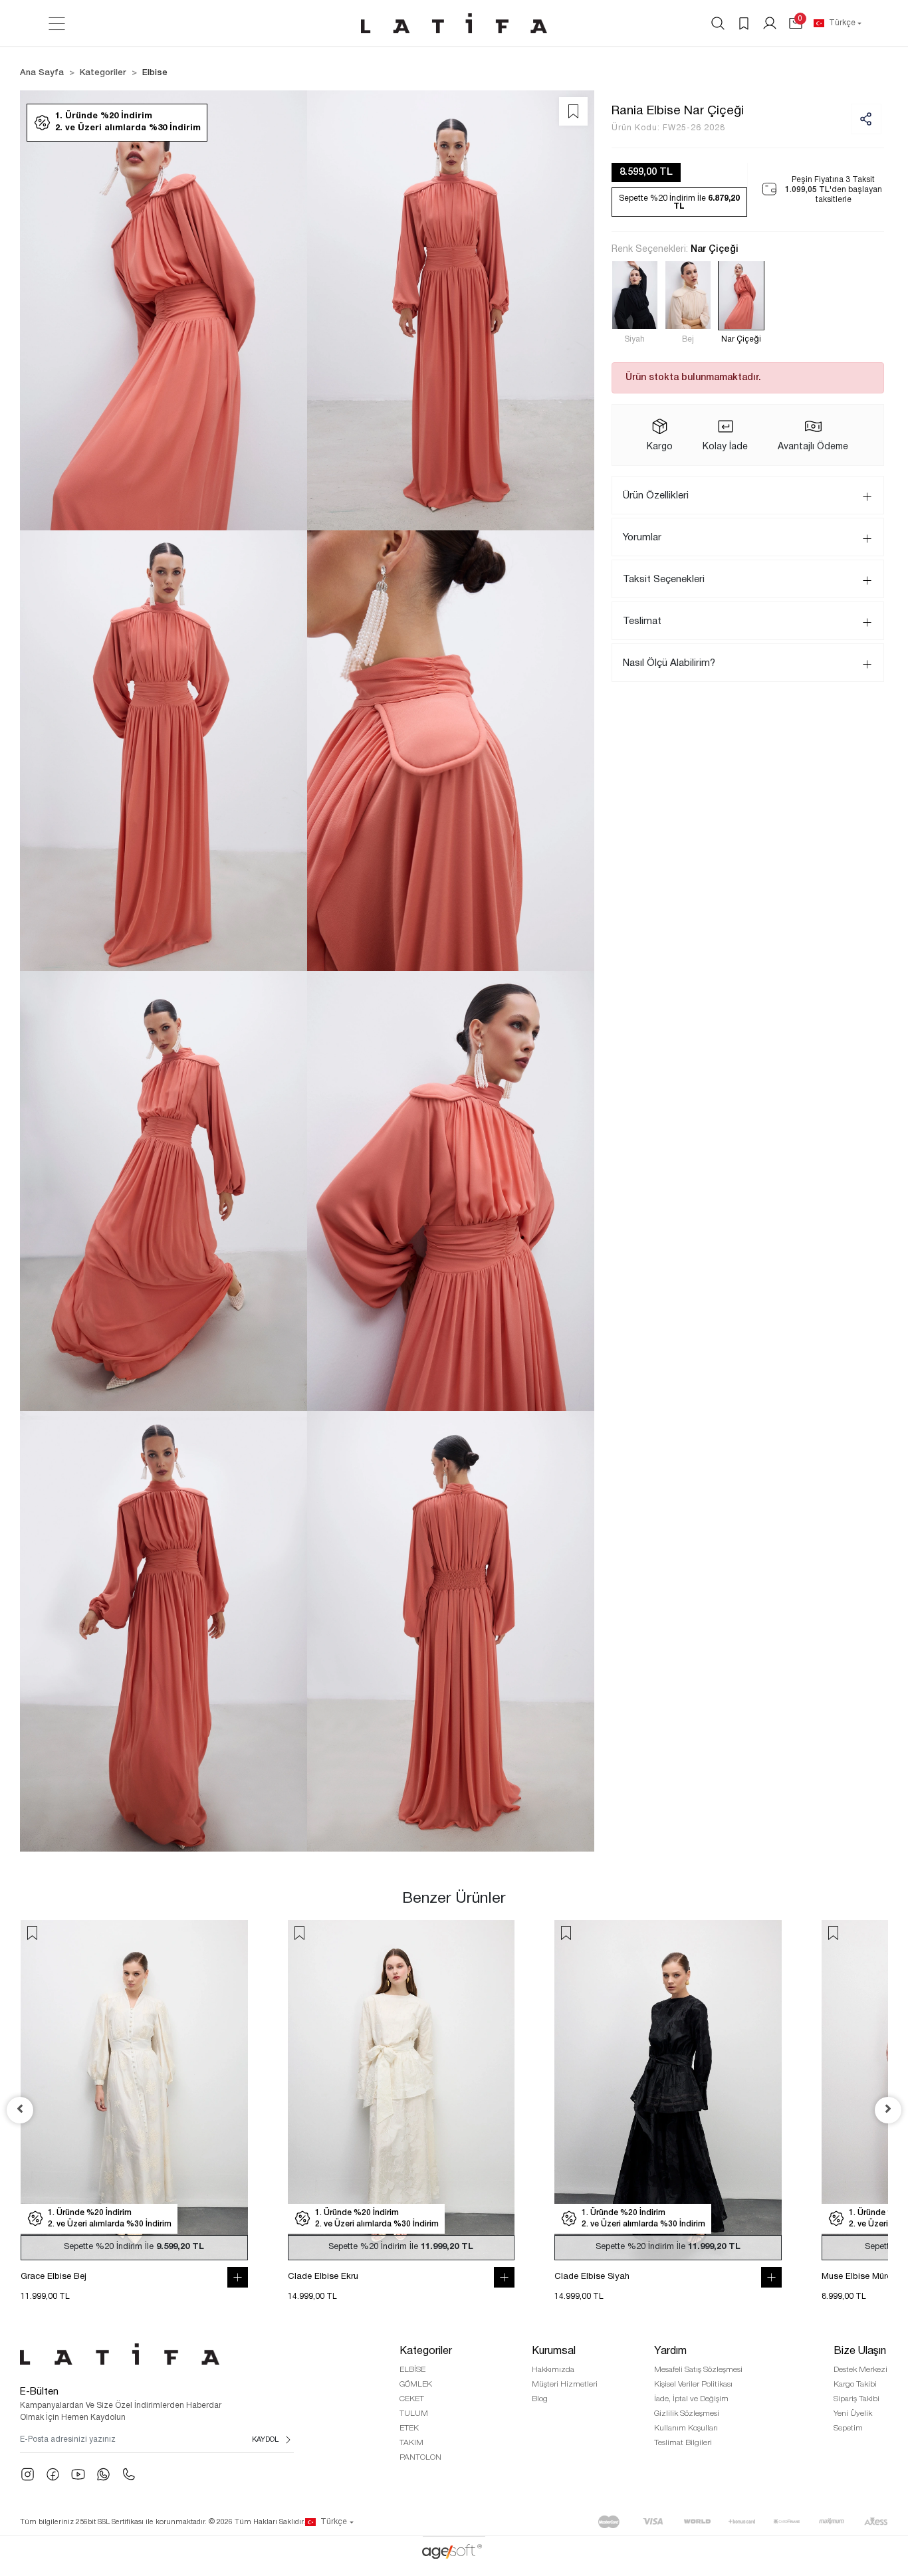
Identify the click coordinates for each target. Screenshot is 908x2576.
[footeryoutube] (78, 2474)
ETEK (409, 2428)
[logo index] (454, 23)
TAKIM (411, 2443)
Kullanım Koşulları (686, 2428)
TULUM (414, 2414)
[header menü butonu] (57, 24)
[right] (888, 2110)
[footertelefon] (129, 2474)
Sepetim (848, 2428)
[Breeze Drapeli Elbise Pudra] (714, 2090)
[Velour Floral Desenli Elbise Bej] (447, 2090)
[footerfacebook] (53, 2474)
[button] (796, 23)
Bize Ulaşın (860, 2351)
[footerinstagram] (28, 2474)
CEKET (412, 2399)
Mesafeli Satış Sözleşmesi (698, 2370)
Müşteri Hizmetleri (565, 2384)
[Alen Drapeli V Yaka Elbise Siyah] (180, 2090)
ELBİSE (412, 2370)
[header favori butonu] (744, 23)
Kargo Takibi (855, 2384)
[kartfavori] (79, 1933)
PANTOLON (420, 2457)
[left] (20, 2110)
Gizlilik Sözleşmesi (687, 2414)
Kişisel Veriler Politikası (693, 2384)
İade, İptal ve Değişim (691, 2399)
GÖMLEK (416, 2384)
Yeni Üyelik (853, 2414)
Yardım (670, 2351)
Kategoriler (426, 2351)
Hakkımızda (553, 2370)
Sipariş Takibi (856, 2399)
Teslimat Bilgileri (683, 2443)
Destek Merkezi (860, 2370)
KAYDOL (265, 2440)
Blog (540, 2399)
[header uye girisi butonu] (770, 23)
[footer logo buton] (157, 2354)
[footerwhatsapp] (103, 2474)
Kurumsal (554, 2351)
